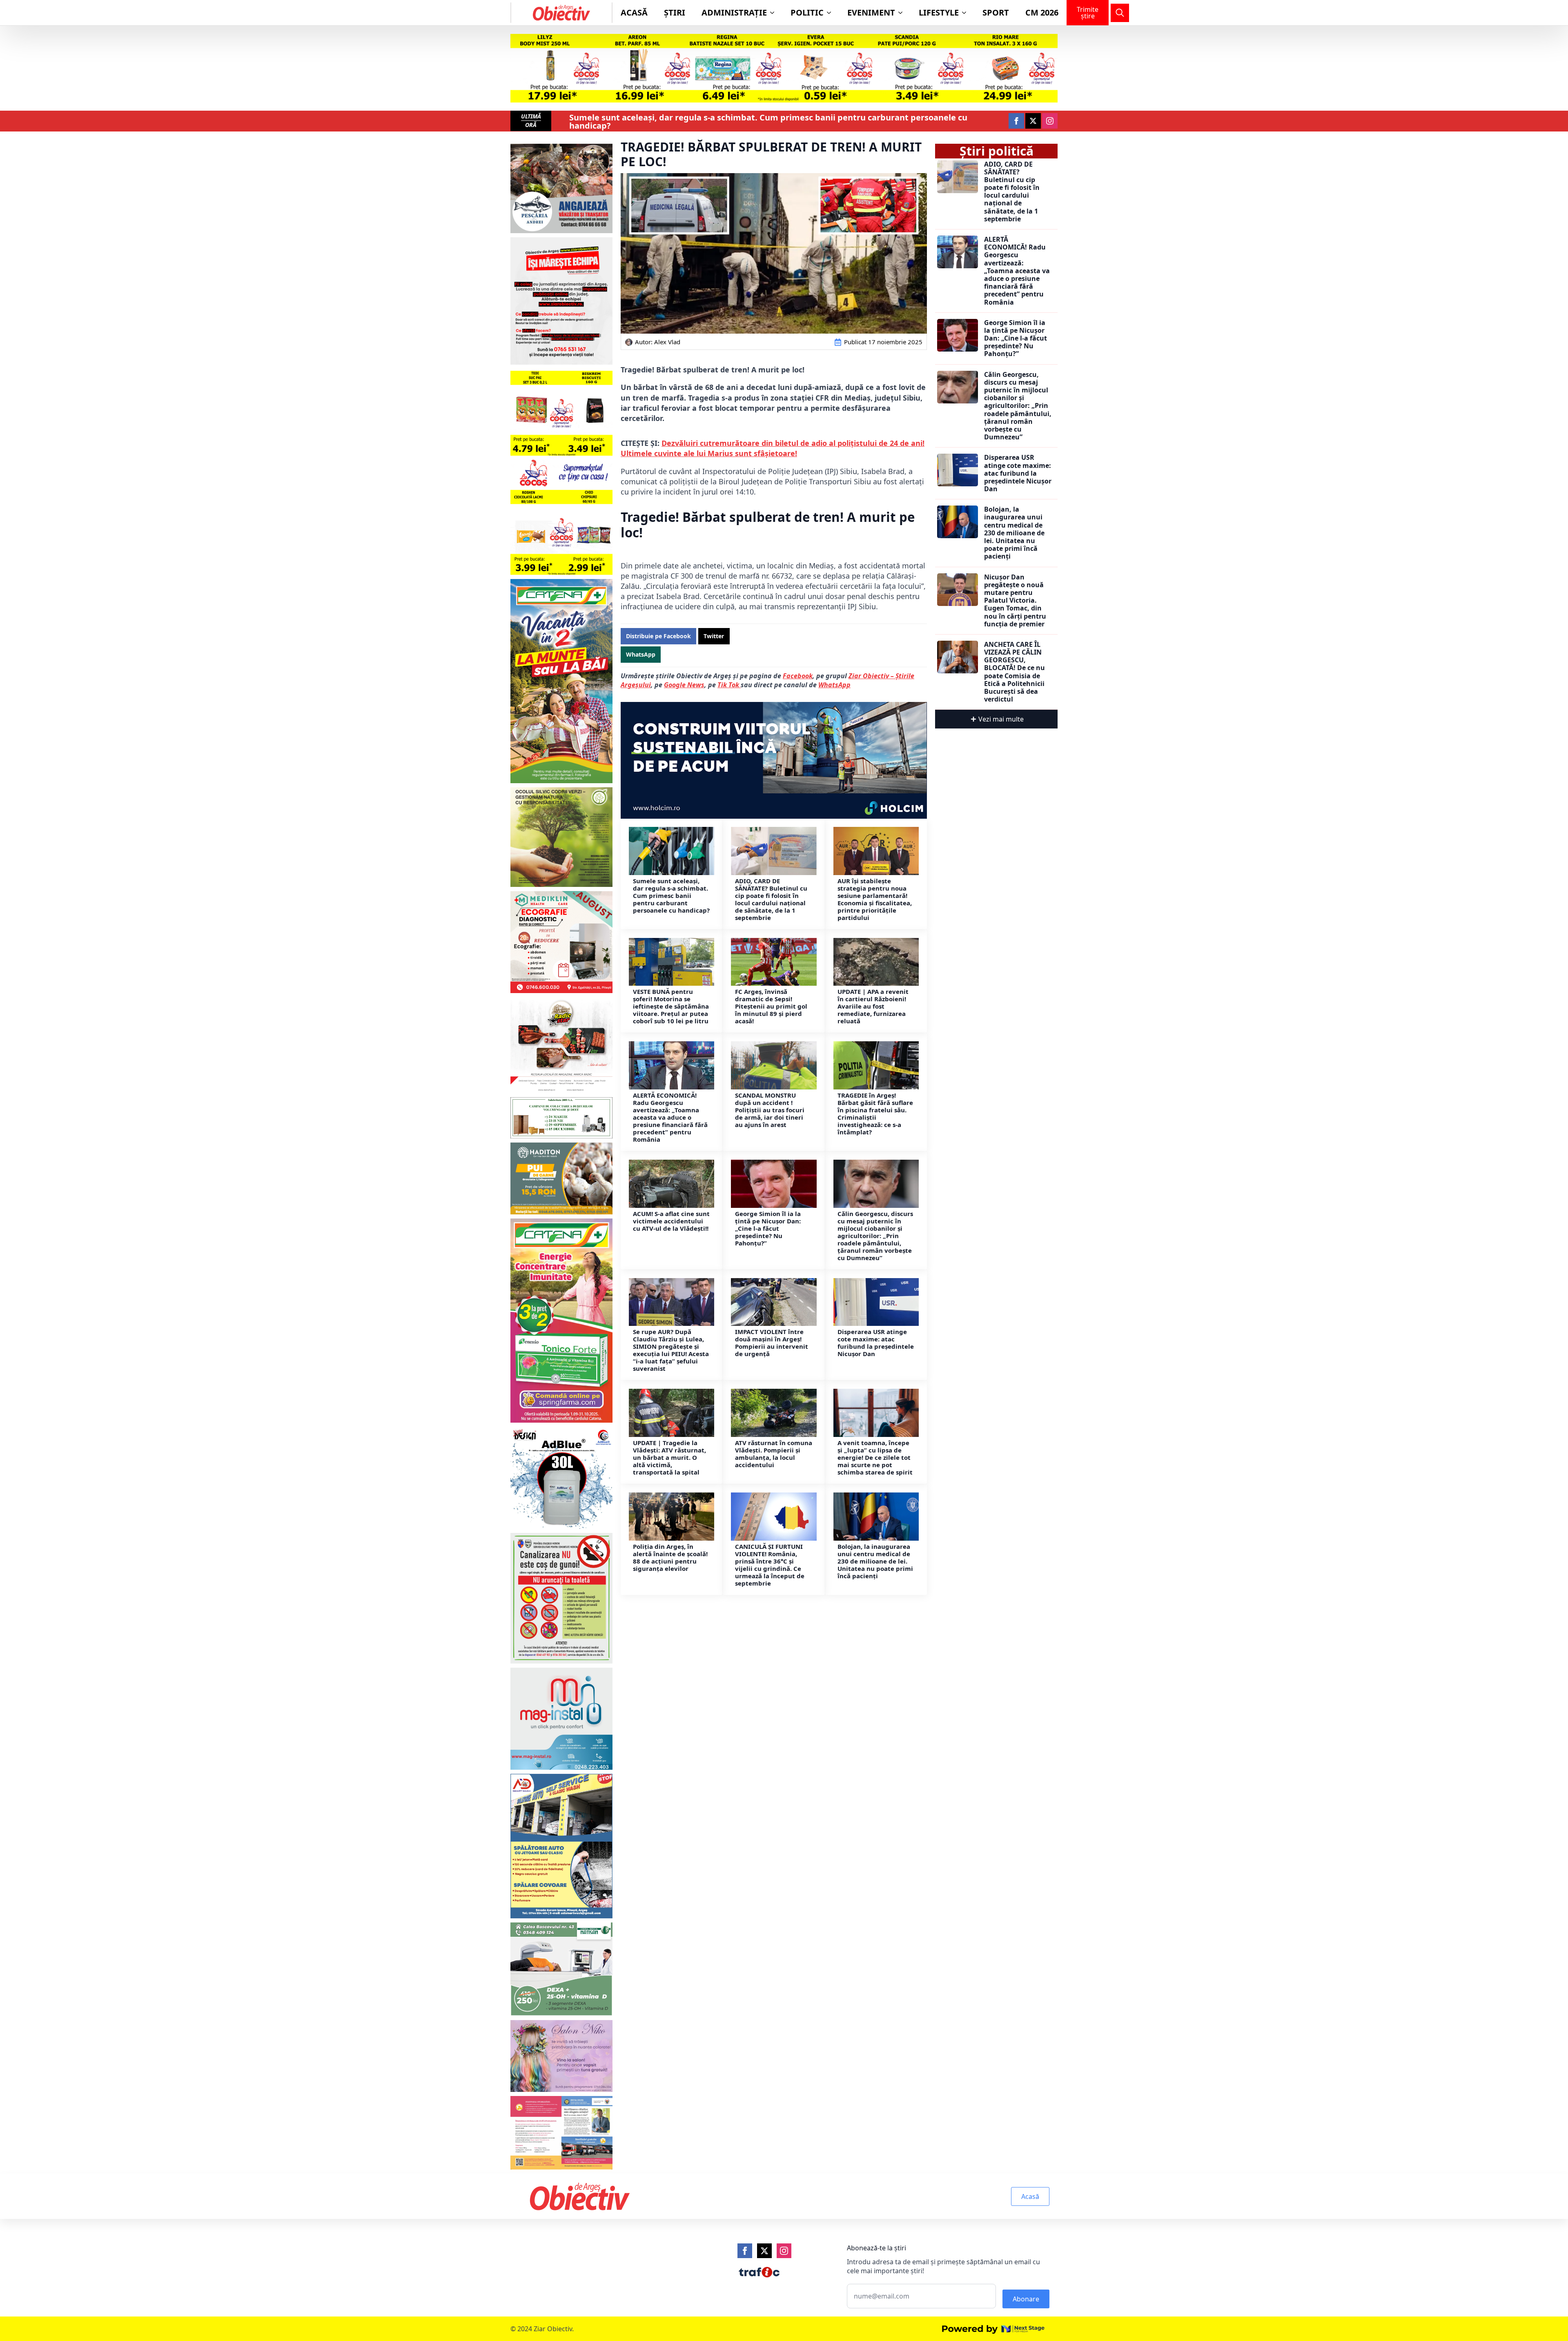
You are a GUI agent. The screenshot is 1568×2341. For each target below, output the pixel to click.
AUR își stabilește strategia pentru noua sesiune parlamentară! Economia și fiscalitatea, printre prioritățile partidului (875, 899)
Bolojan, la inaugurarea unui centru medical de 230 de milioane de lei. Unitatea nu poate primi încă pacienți (875, 1561)
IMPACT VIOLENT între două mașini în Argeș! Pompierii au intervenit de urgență (772, 1343)
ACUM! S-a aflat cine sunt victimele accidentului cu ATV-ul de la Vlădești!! (671, 1221)
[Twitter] (764, 2251)
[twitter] (1033, 121)
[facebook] (1016, 121)
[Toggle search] (1120, 13)
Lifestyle (939, 12)
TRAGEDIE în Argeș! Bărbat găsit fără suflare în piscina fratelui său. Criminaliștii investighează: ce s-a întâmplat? (875, 1114)
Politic (807, 12)
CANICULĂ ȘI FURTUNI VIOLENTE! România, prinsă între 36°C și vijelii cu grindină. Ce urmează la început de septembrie (770, 1565)
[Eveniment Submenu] (903, 13)
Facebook (798, 676)
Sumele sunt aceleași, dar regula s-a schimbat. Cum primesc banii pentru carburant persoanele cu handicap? (768, 122)
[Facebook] (745, 2251)
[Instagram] (784, 2251)
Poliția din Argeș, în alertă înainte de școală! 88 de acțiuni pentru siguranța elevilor (670, 1557)
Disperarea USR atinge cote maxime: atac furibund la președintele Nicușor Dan (876, 1343)
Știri (675, 12)
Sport (996, 12)
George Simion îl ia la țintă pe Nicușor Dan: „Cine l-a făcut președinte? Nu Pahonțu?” (768, 1228)
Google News (684, 685)
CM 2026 (1042, 12)
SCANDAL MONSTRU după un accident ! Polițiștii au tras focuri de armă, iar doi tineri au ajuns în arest (770, 1110)
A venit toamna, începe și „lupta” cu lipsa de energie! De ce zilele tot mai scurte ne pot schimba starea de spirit (875, 1457)
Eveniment (871, 12)
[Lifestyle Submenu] (967, 13)
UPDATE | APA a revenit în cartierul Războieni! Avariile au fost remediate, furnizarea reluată (873, 1006)
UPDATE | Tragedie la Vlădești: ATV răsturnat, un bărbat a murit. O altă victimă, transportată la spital (669, 1457)
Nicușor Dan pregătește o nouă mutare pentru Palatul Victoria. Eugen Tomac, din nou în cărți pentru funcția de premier (1015, 601)
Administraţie (734, 12)
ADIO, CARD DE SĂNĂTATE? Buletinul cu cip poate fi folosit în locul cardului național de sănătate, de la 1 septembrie (771, 899)
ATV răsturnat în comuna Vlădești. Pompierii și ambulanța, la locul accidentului (774, 1454)
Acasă (634, 12)
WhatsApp (834, 685)
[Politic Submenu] (831, 13)
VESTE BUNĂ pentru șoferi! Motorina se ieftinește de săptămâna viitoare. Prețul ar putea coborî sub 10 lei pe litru (671, 1006)
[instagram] (1050, 121)
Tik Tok (729, 685)
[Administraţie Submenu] (775, 13)
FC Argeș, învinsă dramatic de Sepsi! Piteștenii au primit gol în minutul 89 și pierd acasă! (771, 1006)
